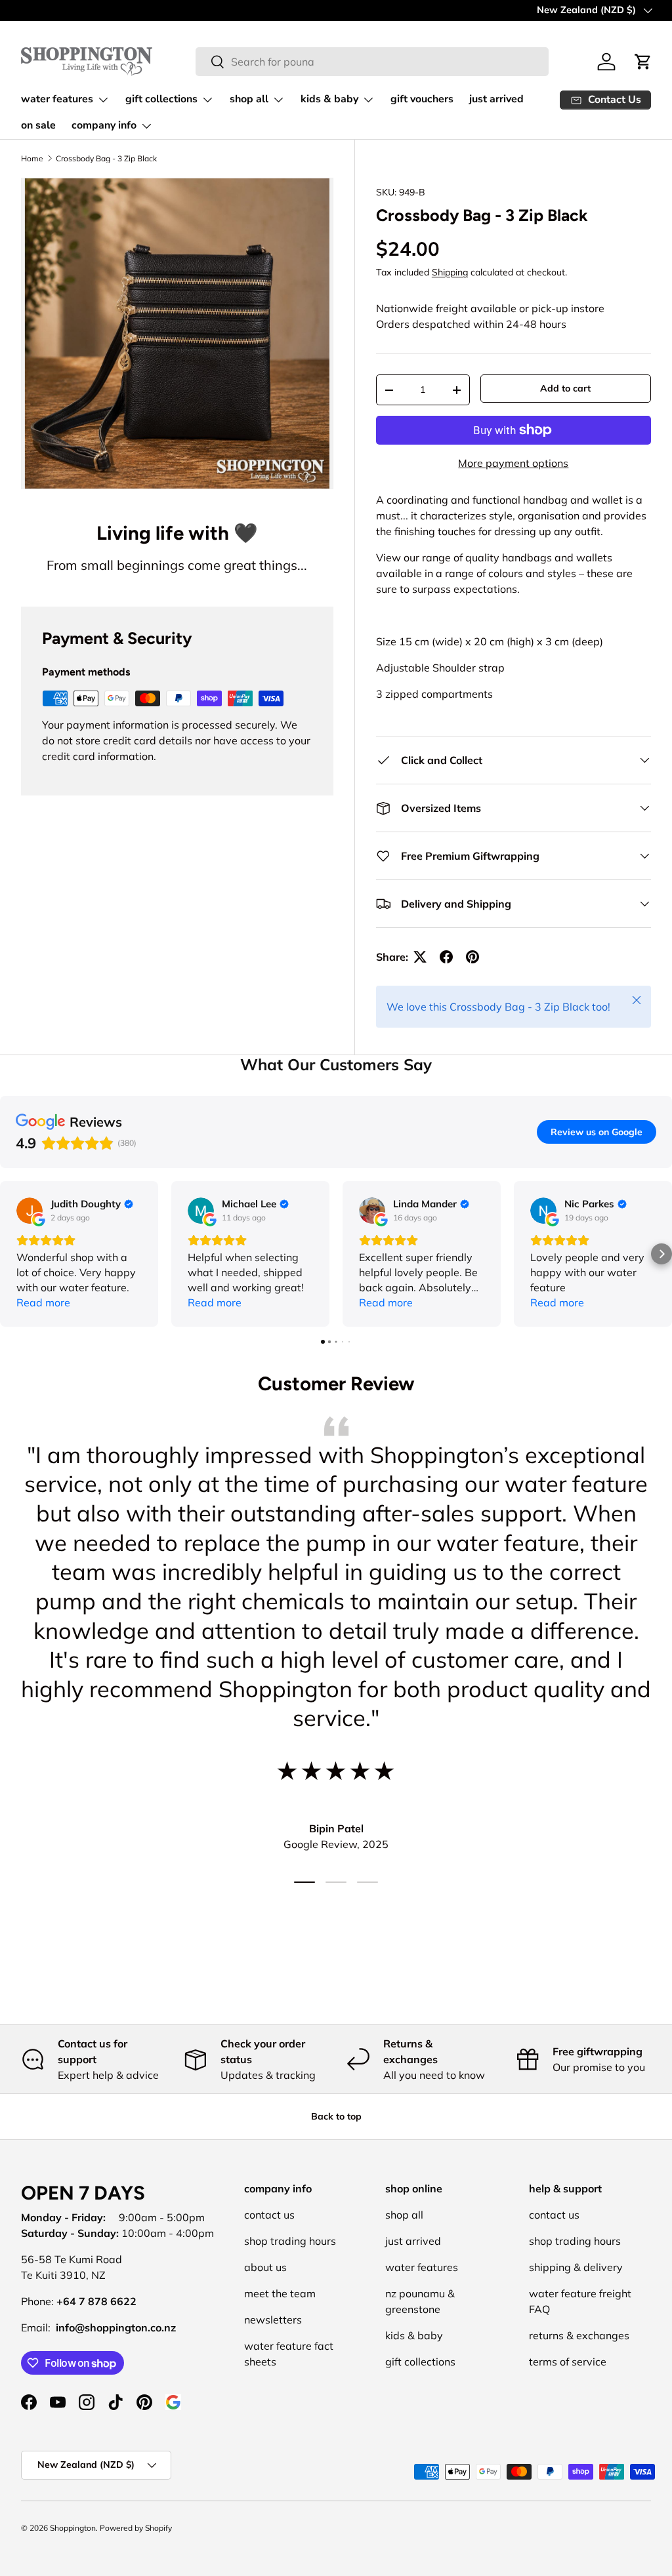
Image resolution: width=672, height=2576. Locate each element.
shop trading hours (290, 2241)
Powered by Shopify (136, 2528)
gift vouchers (422, 99)
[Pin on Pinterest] (472, 957)
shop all (404, 2215)
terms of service (568, 2362)
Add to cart (565, 388)
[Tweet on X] (420, 957)
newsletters (273, 2320)
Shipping (450, 272)
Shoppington (73, 2528)
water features (422, 2267)
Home (32, 159)
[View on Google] (30, 1211)
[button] (10, 1254)
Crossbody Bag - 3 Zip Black (106, 159)
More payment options (513, 463)
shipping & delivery (576, 2267)
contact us (269, 2215)
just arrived (496, 99)
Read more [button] (43, 1302)
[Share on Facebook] (446, 957)
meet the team (280, 2293)
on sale (38, 125)
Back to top (336, 2116)
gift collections (420, 2362)
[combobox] (372, 62)
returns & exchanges (579, 2335)
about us (265, 2267)
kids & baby (414, 2335)
